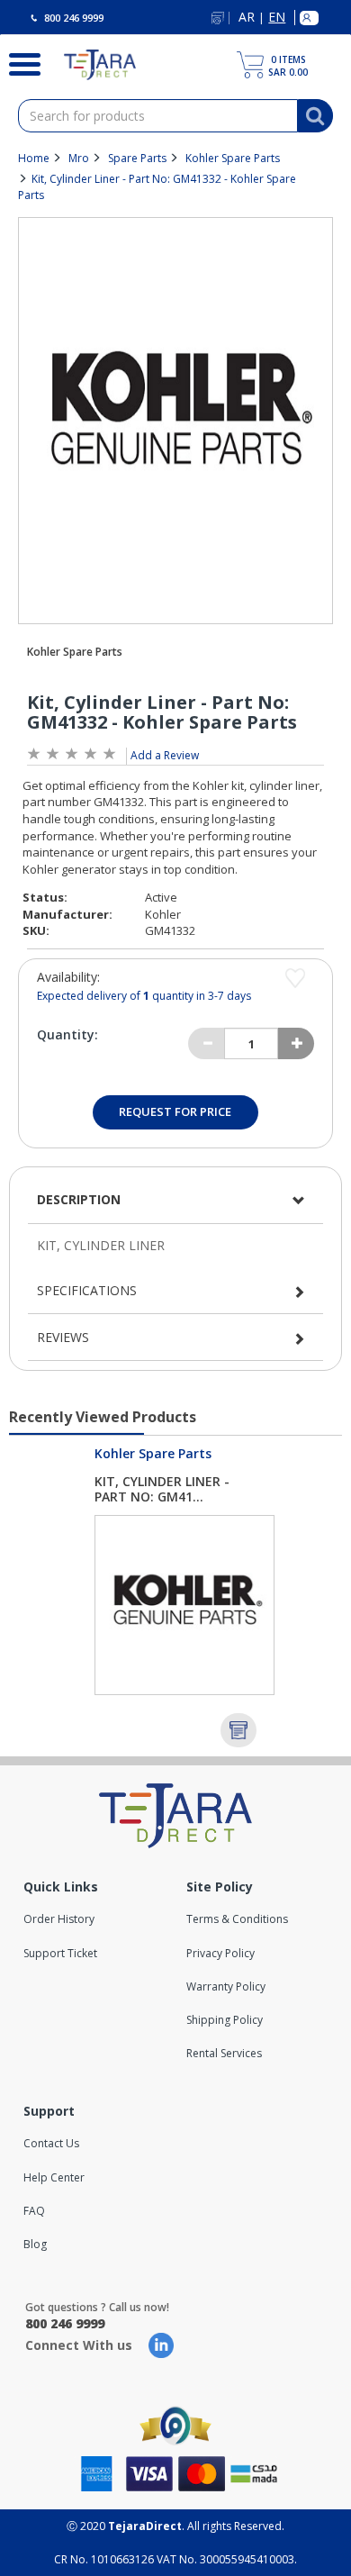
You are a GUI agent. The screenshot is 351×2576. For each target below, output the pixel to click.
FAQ (34, 2211)
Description (79, 1199)
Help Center (54, 2177)
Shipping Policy (225, 2020)
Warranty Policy (226, 1986)
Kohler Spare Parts (233, 158)
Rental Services (224, 2053)
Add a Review (165, 755)
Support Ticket (60, 1953)
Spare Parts (137, 158)
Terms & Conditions (237, 1919)
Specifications (87, 1290)
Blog (35, 2244)
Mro (79, 158)
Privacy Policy (220, 1953)
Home (34, 158)
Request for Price (175, 1111)
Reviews (63, 1337)
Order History (59, 1919)
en (277, 18)
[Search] (18, 62)
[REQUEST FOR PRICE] (238, 1730)
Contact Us (51, 2143)
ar (247, 18)
